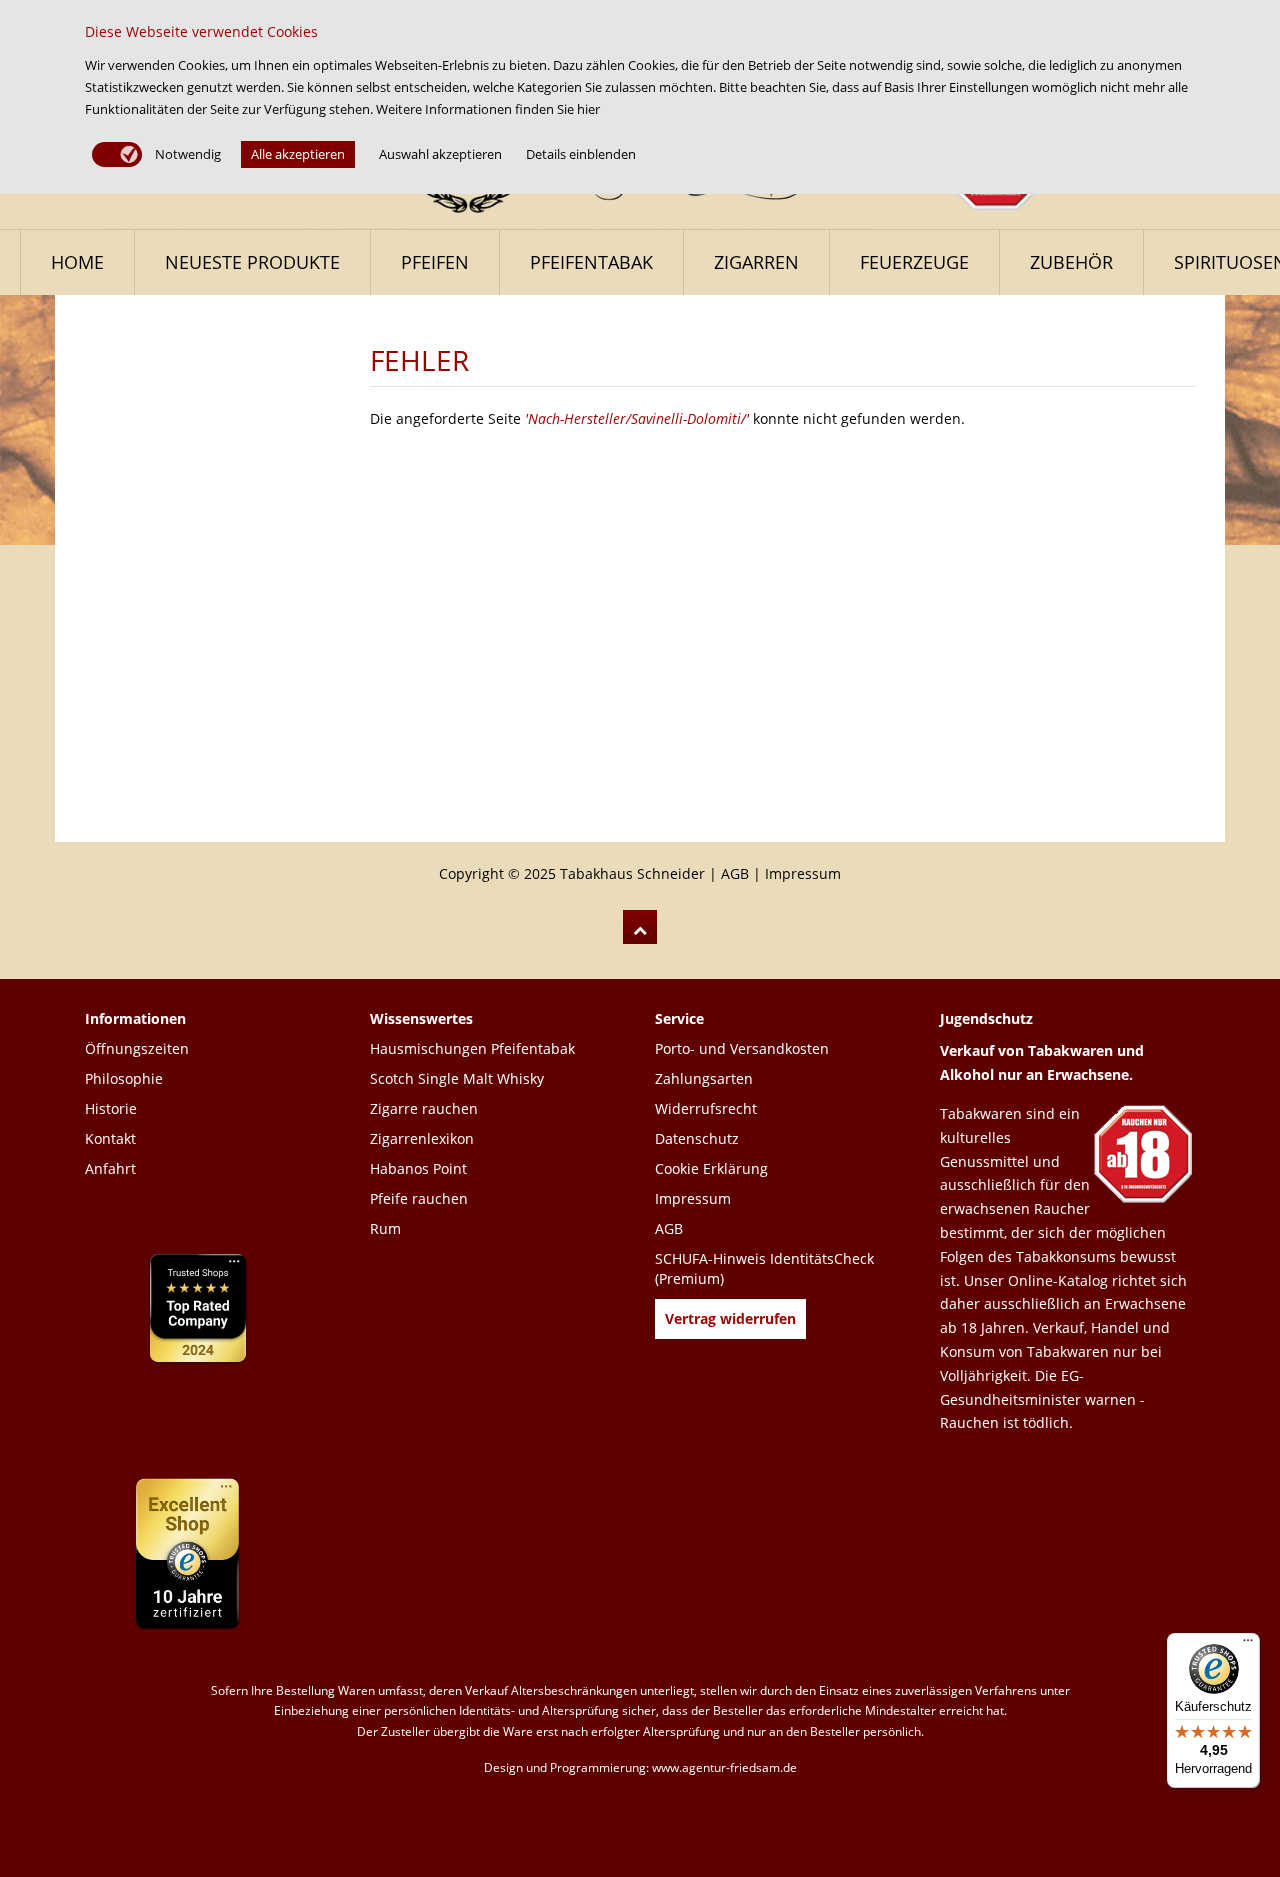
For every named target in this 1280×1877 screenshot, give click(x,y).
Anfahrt (110, 1168)
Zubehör (1071, 262)
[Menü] (1248, 1645)
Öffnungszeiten (137, 1048)
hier (588, 109)
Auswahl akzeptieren (440, 154)
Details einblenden (581, 154)
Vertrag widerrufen (730, 1318)
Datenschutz (697, 1138)
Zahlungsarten (704, 1078)
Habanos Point (418, 1168)
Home (77, 262)
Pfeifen (435, 262)
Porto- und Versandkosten (742, 1048)
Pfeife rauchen (419, 1198)
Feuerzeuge (914, 262)
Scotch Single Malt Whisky (457, 1078)
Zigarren (756, 262)
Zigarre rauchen (424, 1108)
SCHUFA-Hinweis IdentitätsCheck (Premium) (764, 1268)
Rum (385, 1228)
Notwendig (186, 154)
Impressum (803, 873)
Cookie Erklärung (711, 1168)
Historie (111, 1108)
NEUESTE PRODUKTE (252, 262)
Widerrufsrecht (706, 1108)
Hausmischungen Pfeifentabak (472, 1048)
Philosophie (124, 1078)
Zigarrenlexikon (422, 1138)
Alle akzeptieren (298, 154)
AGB (735, 873)
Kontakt (110, 1138)
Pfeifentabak (591, 262)
